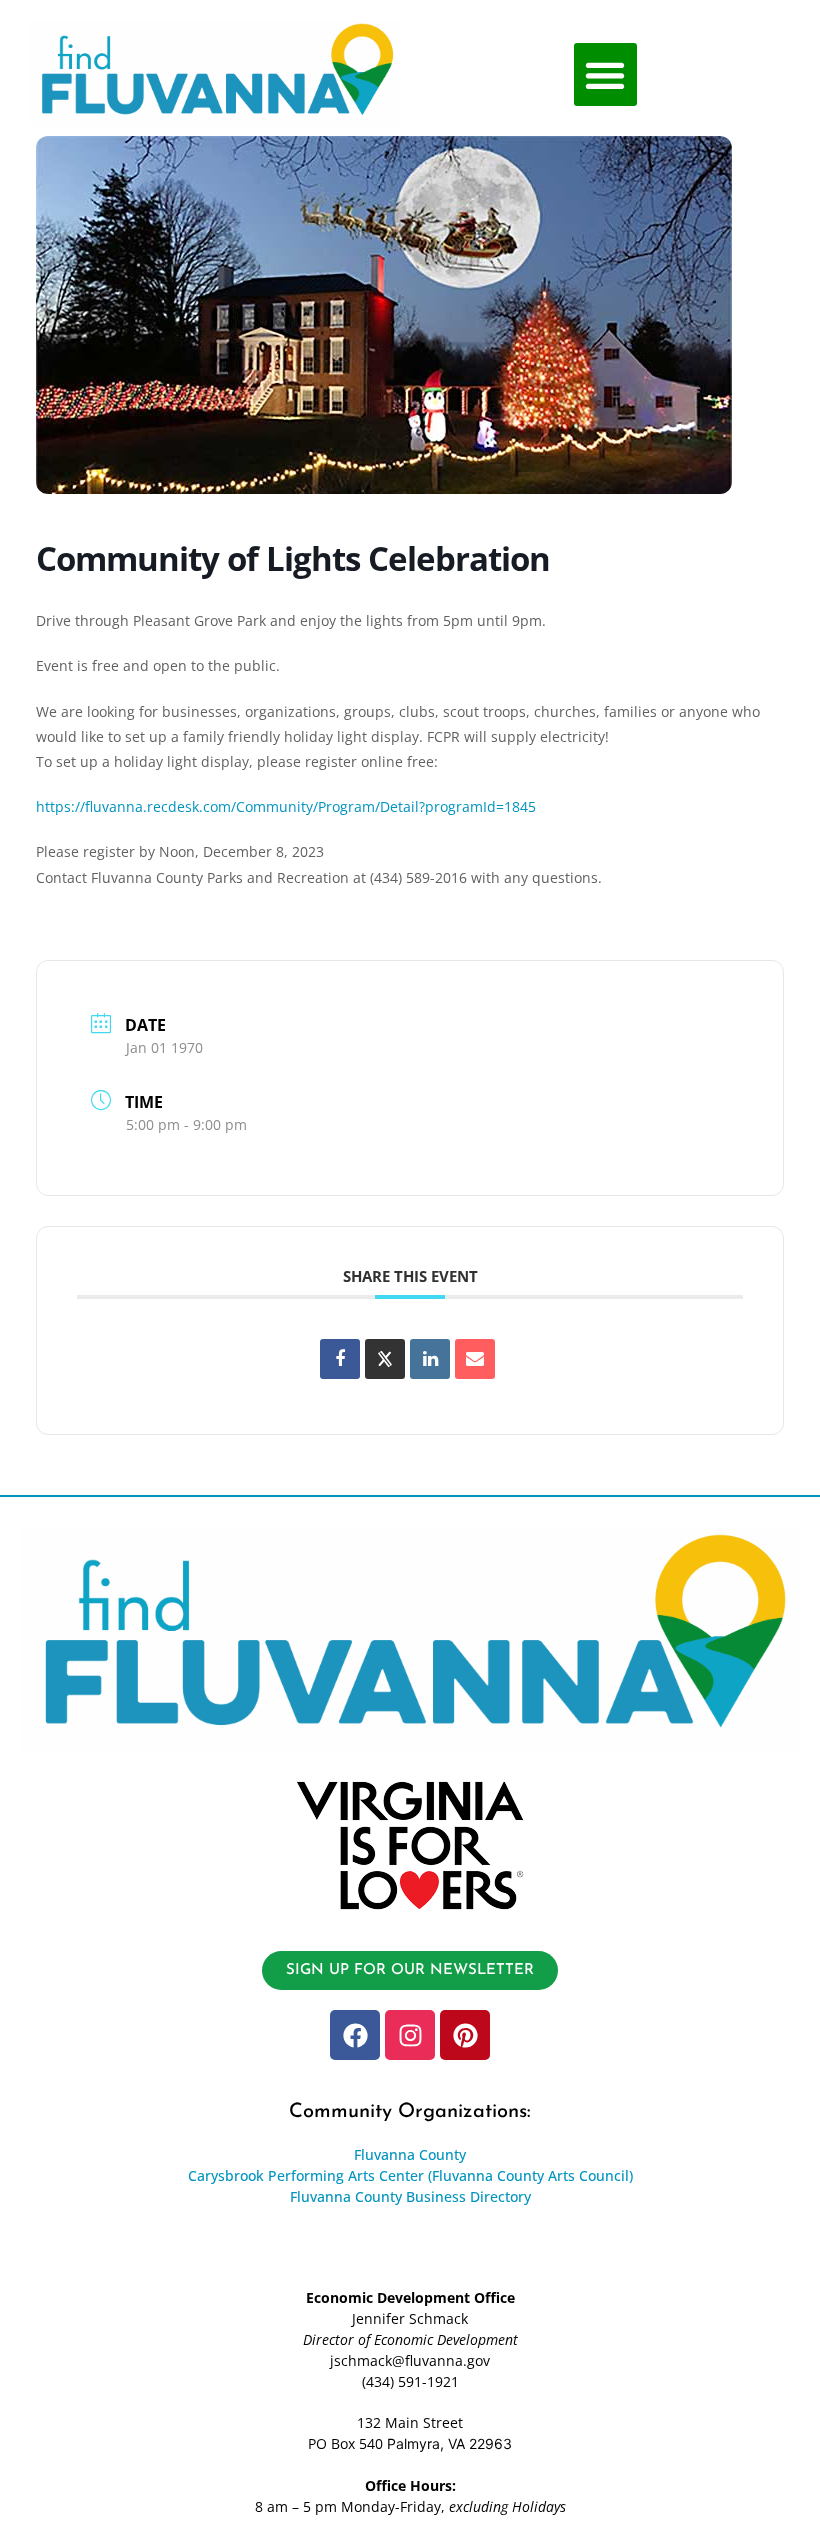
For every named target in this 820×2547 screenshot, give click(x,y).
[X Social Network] (385, 1359)
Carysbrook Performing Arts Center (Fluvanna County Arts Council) (410, 2175)
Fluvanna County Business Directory (410, 2196)
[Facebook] (355, 2035)
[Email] (475, 1359)
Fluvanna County (410, 2154)
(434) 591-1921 (410, 2381)
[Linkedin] (430, 1359)
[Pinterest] (465, 2035)
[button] (605, 74)
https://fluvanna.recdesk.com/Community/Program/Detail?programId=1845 (286, 806)
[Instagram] (410, 2035)
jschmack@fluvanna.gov (410, 2360)
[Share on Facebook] (340, 1359)
